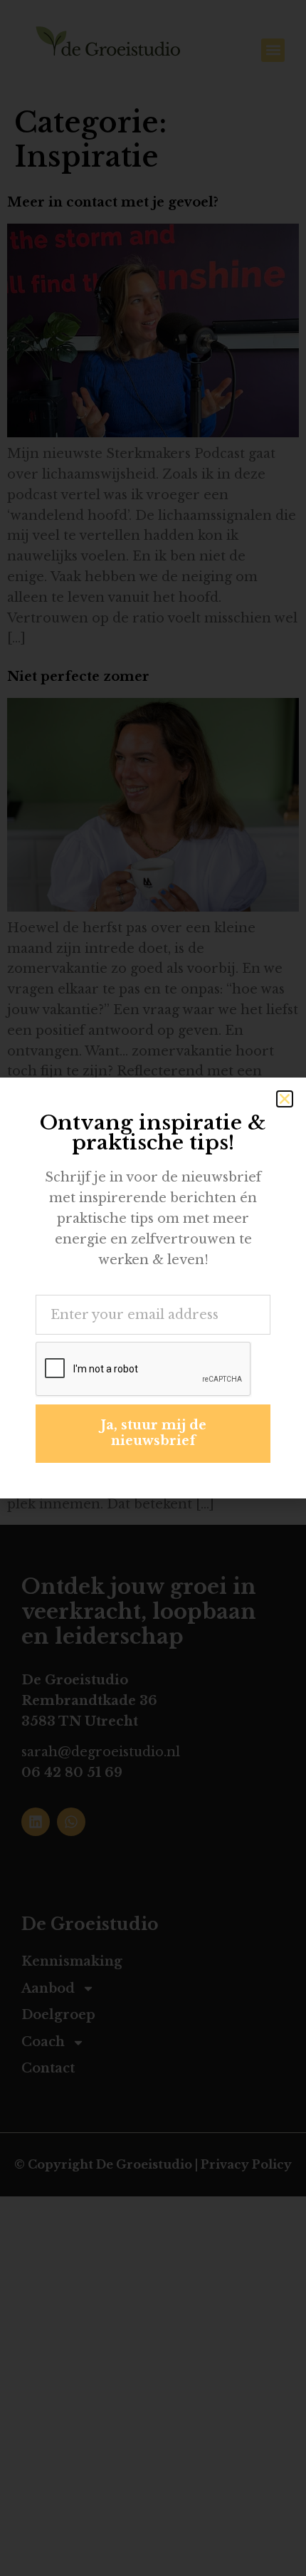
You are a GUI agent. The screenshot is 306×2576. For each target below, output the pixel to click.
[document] (153, 1288)
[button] (285, 1099)
